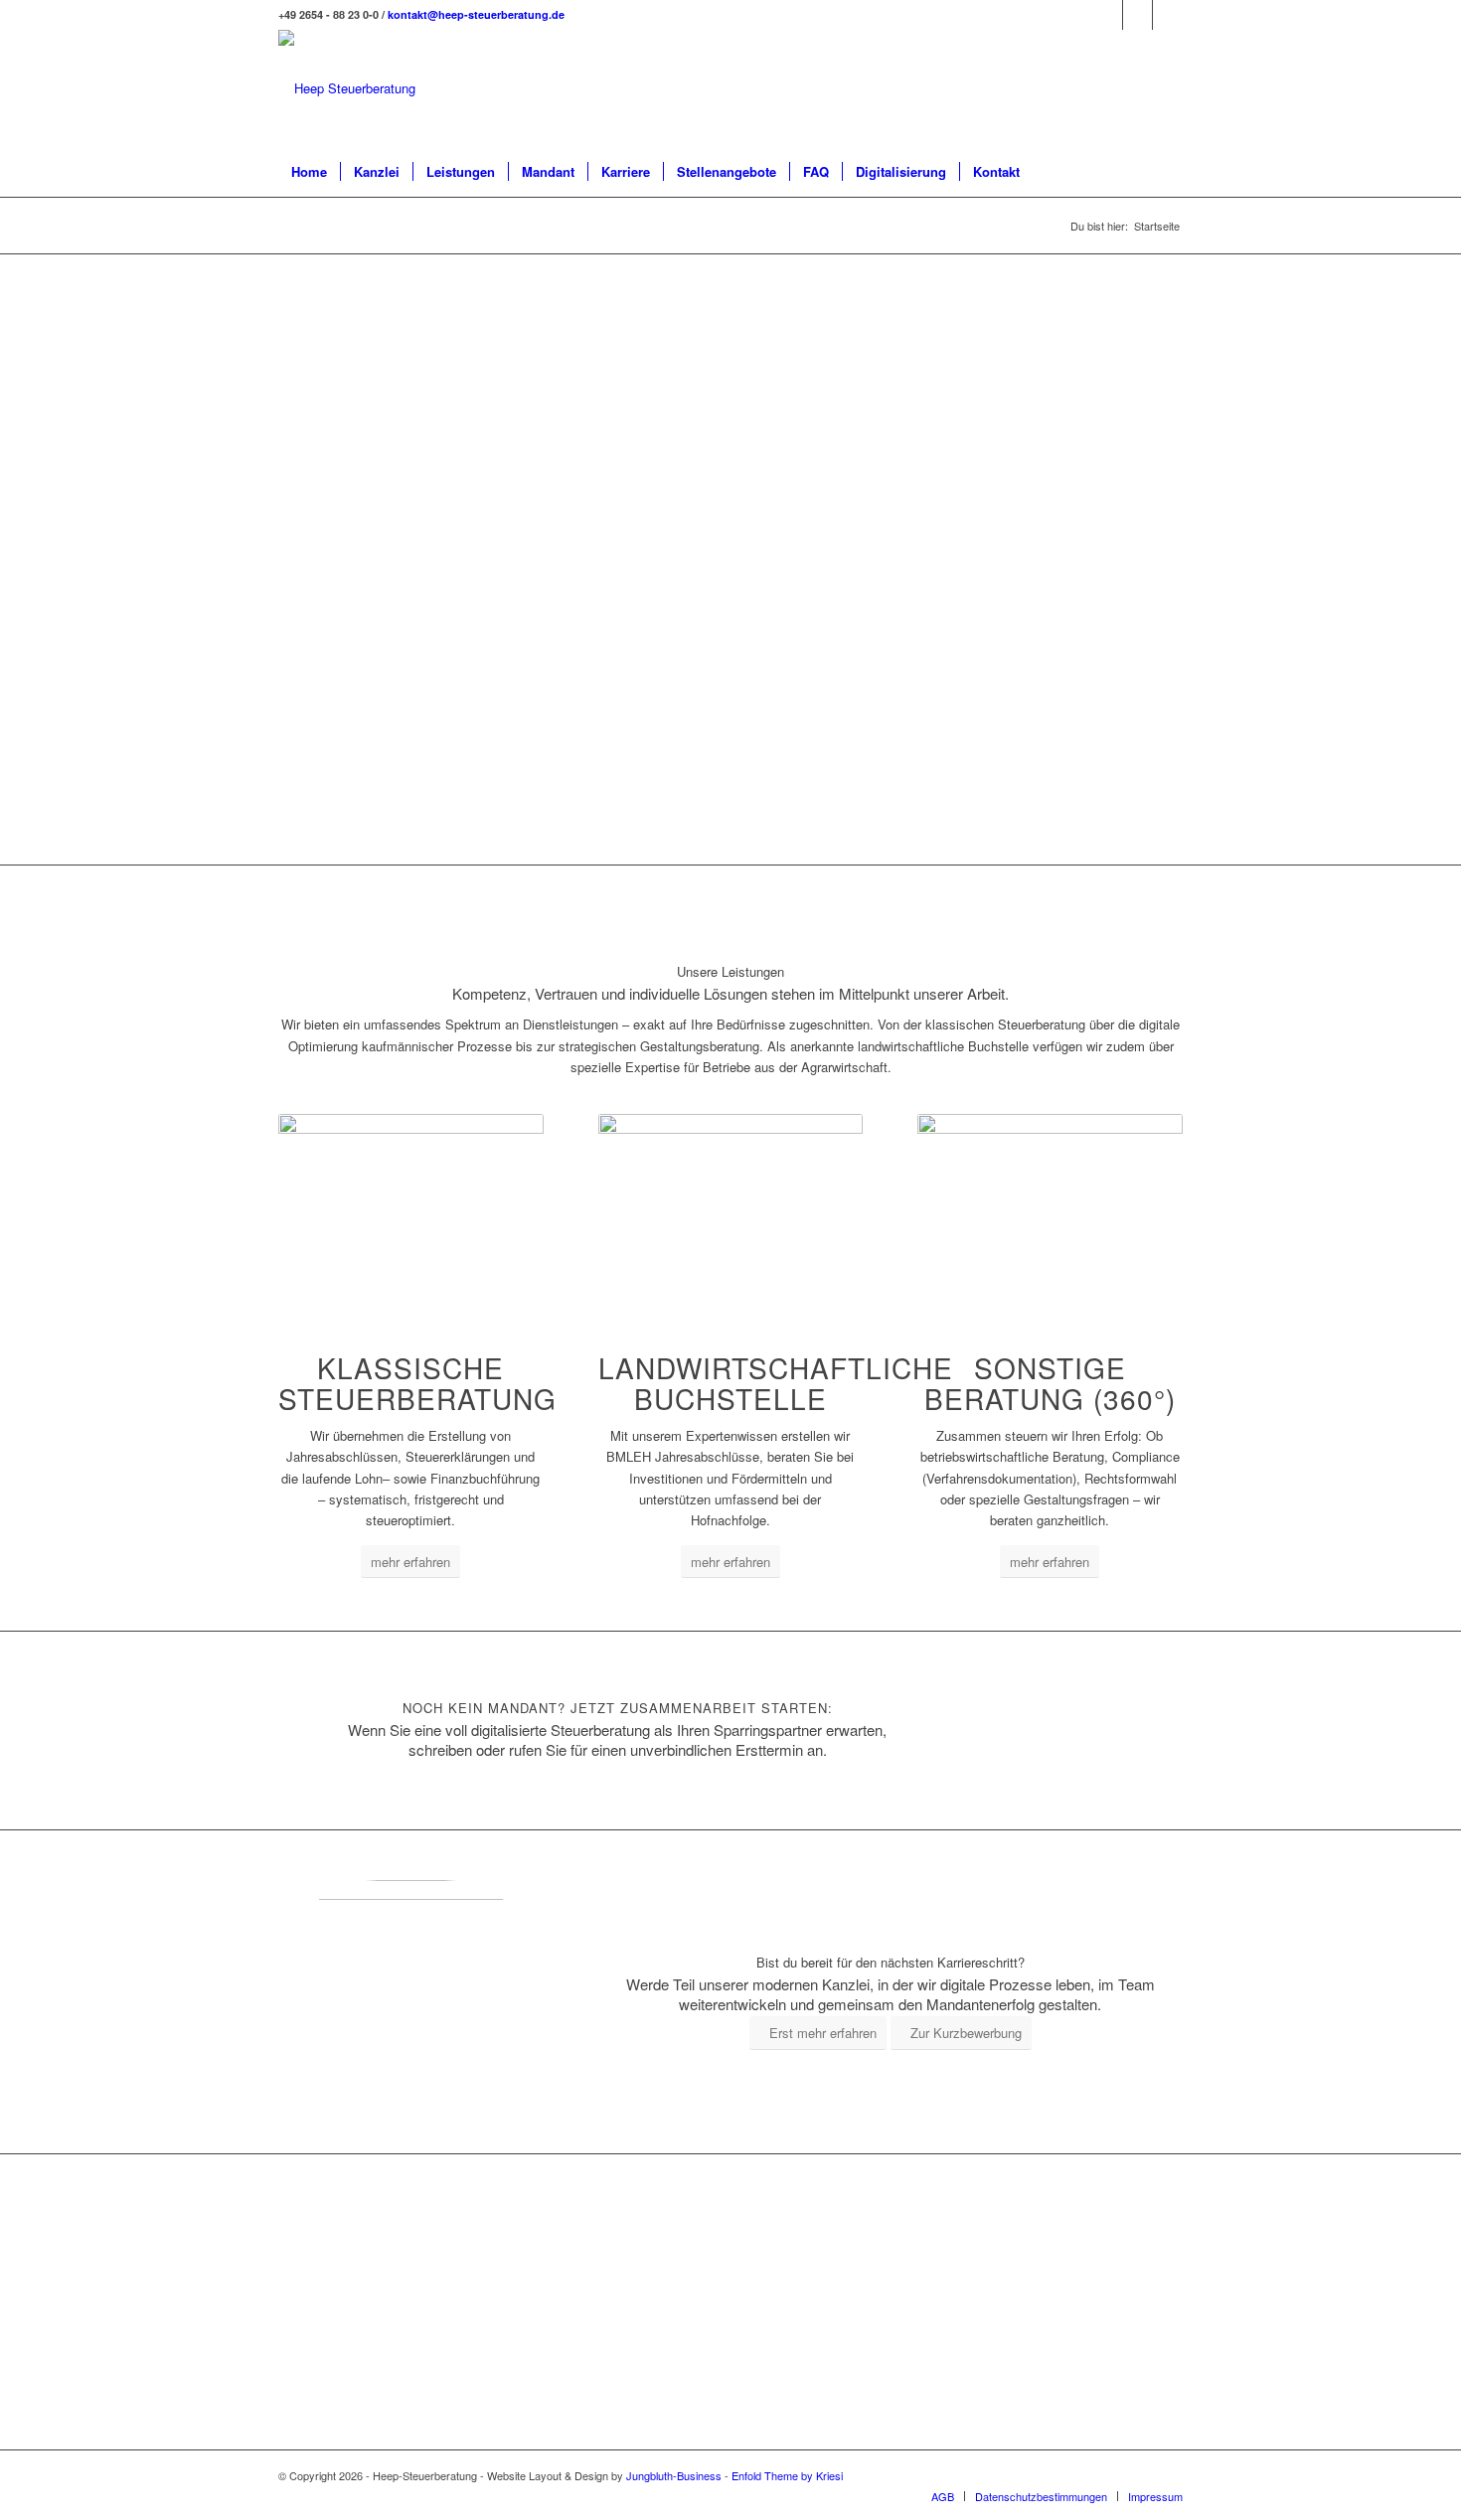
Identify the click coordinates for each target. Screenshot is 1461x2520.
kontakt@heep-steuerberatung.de (476, 14)
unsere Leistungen (942, 343)
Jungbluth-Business (674, 2475)
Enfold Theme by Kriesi (787, 2475)
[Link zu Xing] (1168, 15)
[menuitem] (309, 172)
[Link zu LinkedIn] (1108, 15)
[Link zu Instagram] (1137, 15)
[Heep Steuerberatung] (347, 88)
